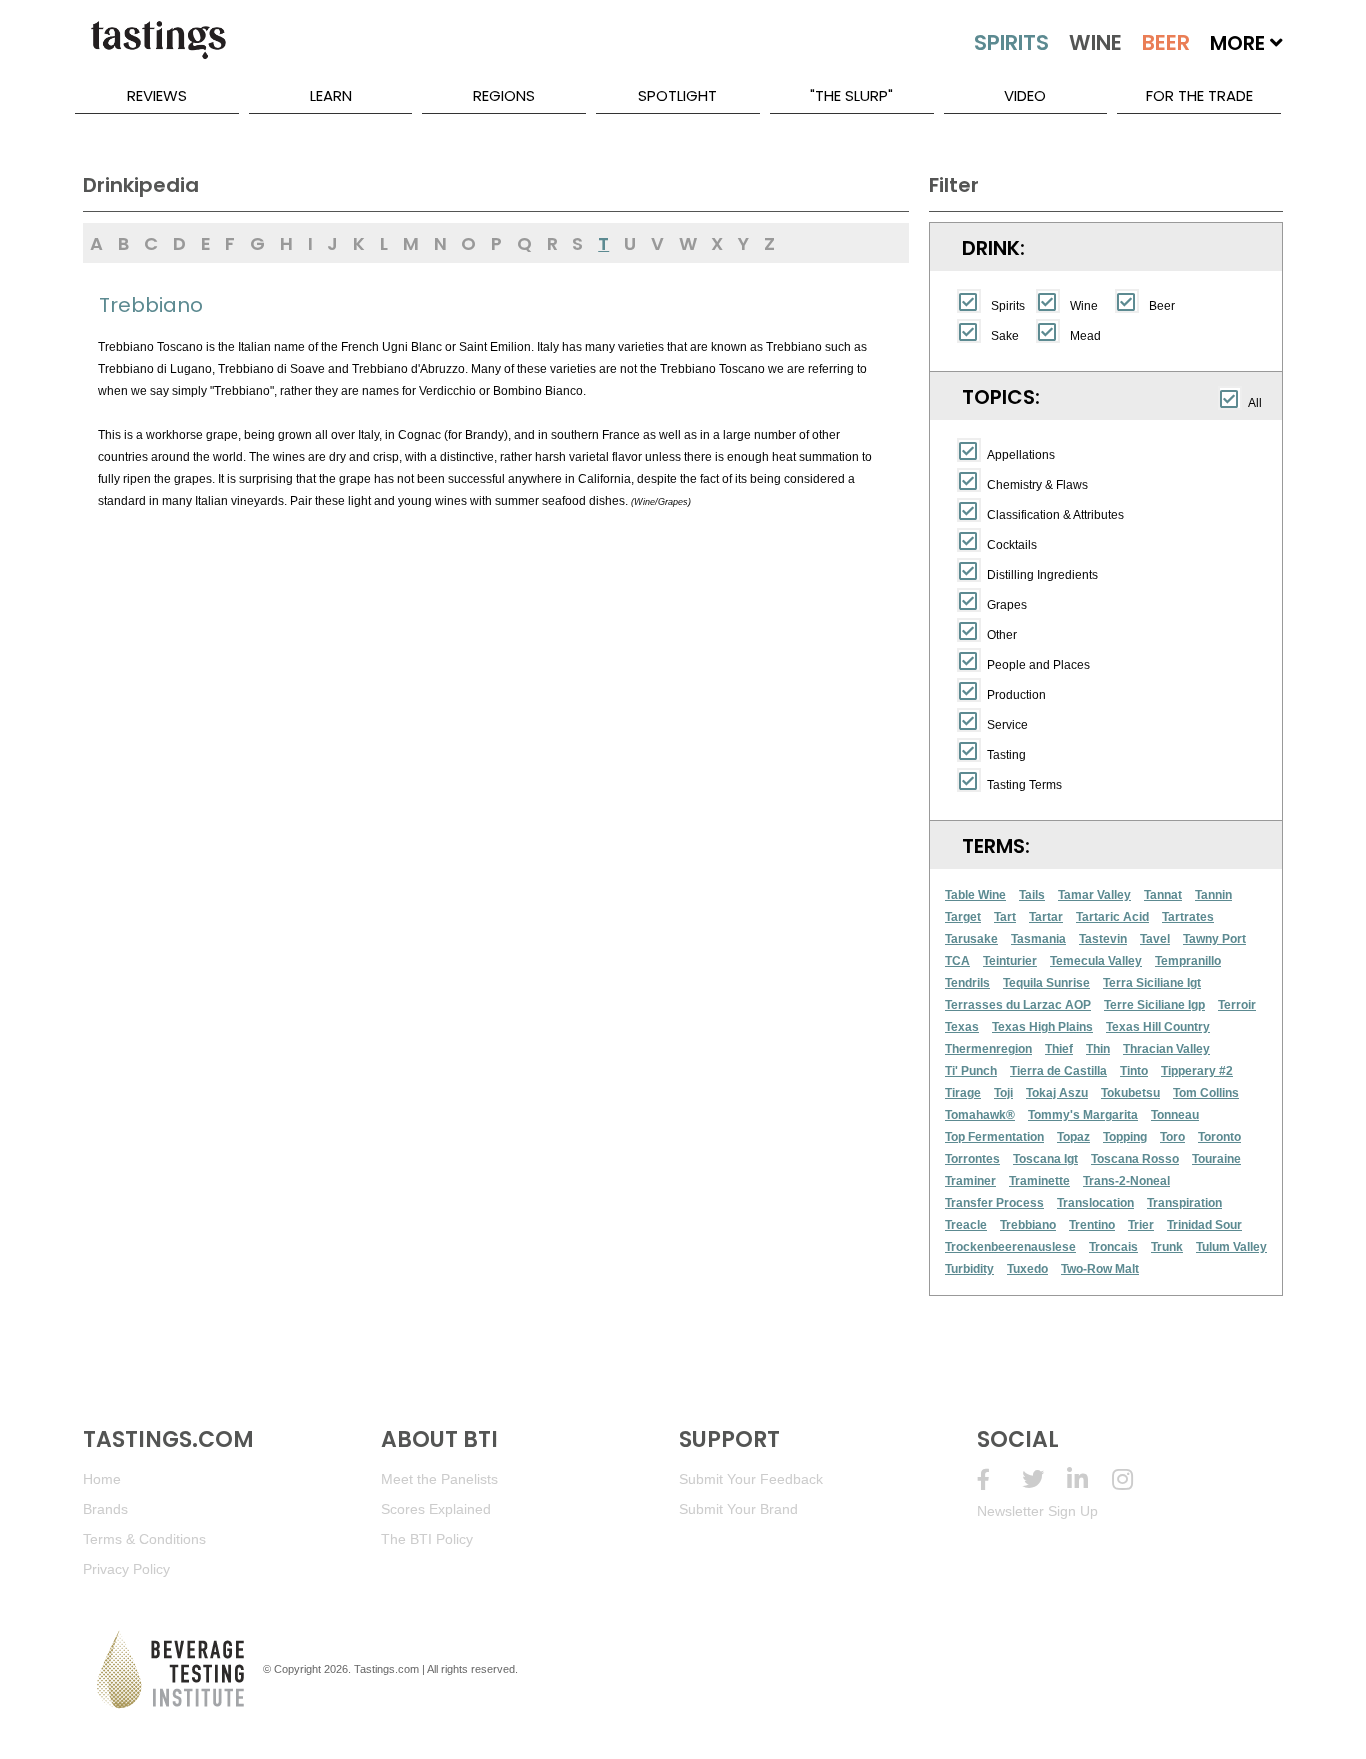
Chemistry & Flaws (1037, 485)
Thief (1059, 1049)
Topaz (1073, 1137)
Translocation (1095, 1203)
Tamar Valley (1094, 895)
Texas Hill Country (1158, 1027)
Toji (1003, 1093)
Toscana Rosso (1135, 1159)
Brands (105, 1509)
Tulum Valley (1231, 1247)
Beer (1162, 306)
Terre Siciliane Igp (1154, 1005)
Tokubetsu (1130, 1093)
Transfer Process (994, 1203)
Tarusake (971, 939)
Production (1016, 695)
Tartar (1046, 917)
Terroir (1237, 1005)
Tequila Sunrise (1046, 983)
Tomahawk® (980, 1115)
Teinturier (1010, 961)
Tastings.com (386, 1669)
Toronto (1219, 1137)
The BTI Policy (427, 1539)
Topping (1125, 1137)
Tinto (1134, 1071)
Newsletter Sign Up (1037, 1511)
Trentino (1092, 1225)
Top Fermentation (994, 1137)
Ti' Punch (971, 1071)
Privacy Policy (126, 1569)
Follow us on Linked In (1089, 1479)
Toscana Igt (1045, 1159)
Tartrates (1188, 917)
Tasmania (1038, 939)
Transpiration (1184, 1203)
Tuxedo (1027, 1269)
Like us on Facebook (999, 1479)
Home (102, 1479)
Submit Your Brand (738, 1509)
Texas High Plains (1042, 1027)
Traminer (970, 1181)
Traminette (1039, 1181)
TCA (957, 961)
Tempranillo (1188, 961)
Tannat (1163, 895)
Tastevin (1103, 939)
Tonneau (1175, 1115)
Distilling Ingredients (1042, 575)
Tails (1032, 895)
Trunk (1167, 1247)
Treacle (966, 1225)
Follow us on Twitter (1044, 1479)
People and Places (1038, 665)
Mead (1085, 336)
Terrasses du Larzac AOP (1018, 1005)
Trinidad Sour (1204, 1225)
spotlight (677, 95)
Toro (1172, 1137)
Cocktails (1012, 545)
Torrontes (972, 1159)
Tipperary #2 (1197, 1071)
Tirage (963, 1093)
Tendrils (967, 983)
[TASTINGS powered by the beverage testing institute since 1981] (158, 50)
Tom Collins (1206, 1093)
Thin (1098, 1049)
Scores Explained (436, 1509)
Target (963, 917)
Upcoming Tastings (1134, 1479)
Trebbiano (1028, 1225)
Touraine (1216, 1159)
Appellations (1021, 455)
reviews (157, 95)
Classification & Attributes (1055, 515)
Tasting (1006, 755)
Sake (1005, 336)
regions (504, 95)
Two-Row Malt (1100, 1269)
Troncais (1113, 1247)
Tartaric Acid (1112, 917)
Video (1025, 95)
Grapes (1007, 605)
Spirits (1008, 306)
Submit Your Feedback (751, 1479)
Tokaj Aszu (1057, 1093)
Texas (962, 1027)
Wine (1084, 306)
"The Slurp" (851, 95)
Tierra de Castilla (1058, 1071)
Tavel (1155, 939)
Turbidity (969, 1269)
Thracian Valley (1166, 1049)
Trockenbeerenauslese (1010, 1247)
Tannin (1213, 895)
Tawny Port (1214, 939)
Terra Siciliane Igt (1152, 983)
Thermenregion (988, 1049)
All (1255, 403)
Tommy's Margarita (1083, 1115)
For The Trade (1199, 95)
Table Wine (975, 895)
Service (1007, 725)
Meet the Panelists (439, 1479)
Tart (1005, 917)
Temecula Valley (1096, 961)
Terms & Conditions (144, 1539)
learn (331, 95)
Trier (1141, 1225)
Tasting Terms (1024, 785)
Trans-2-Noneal (1126, 1181)
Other (1002, 635)
